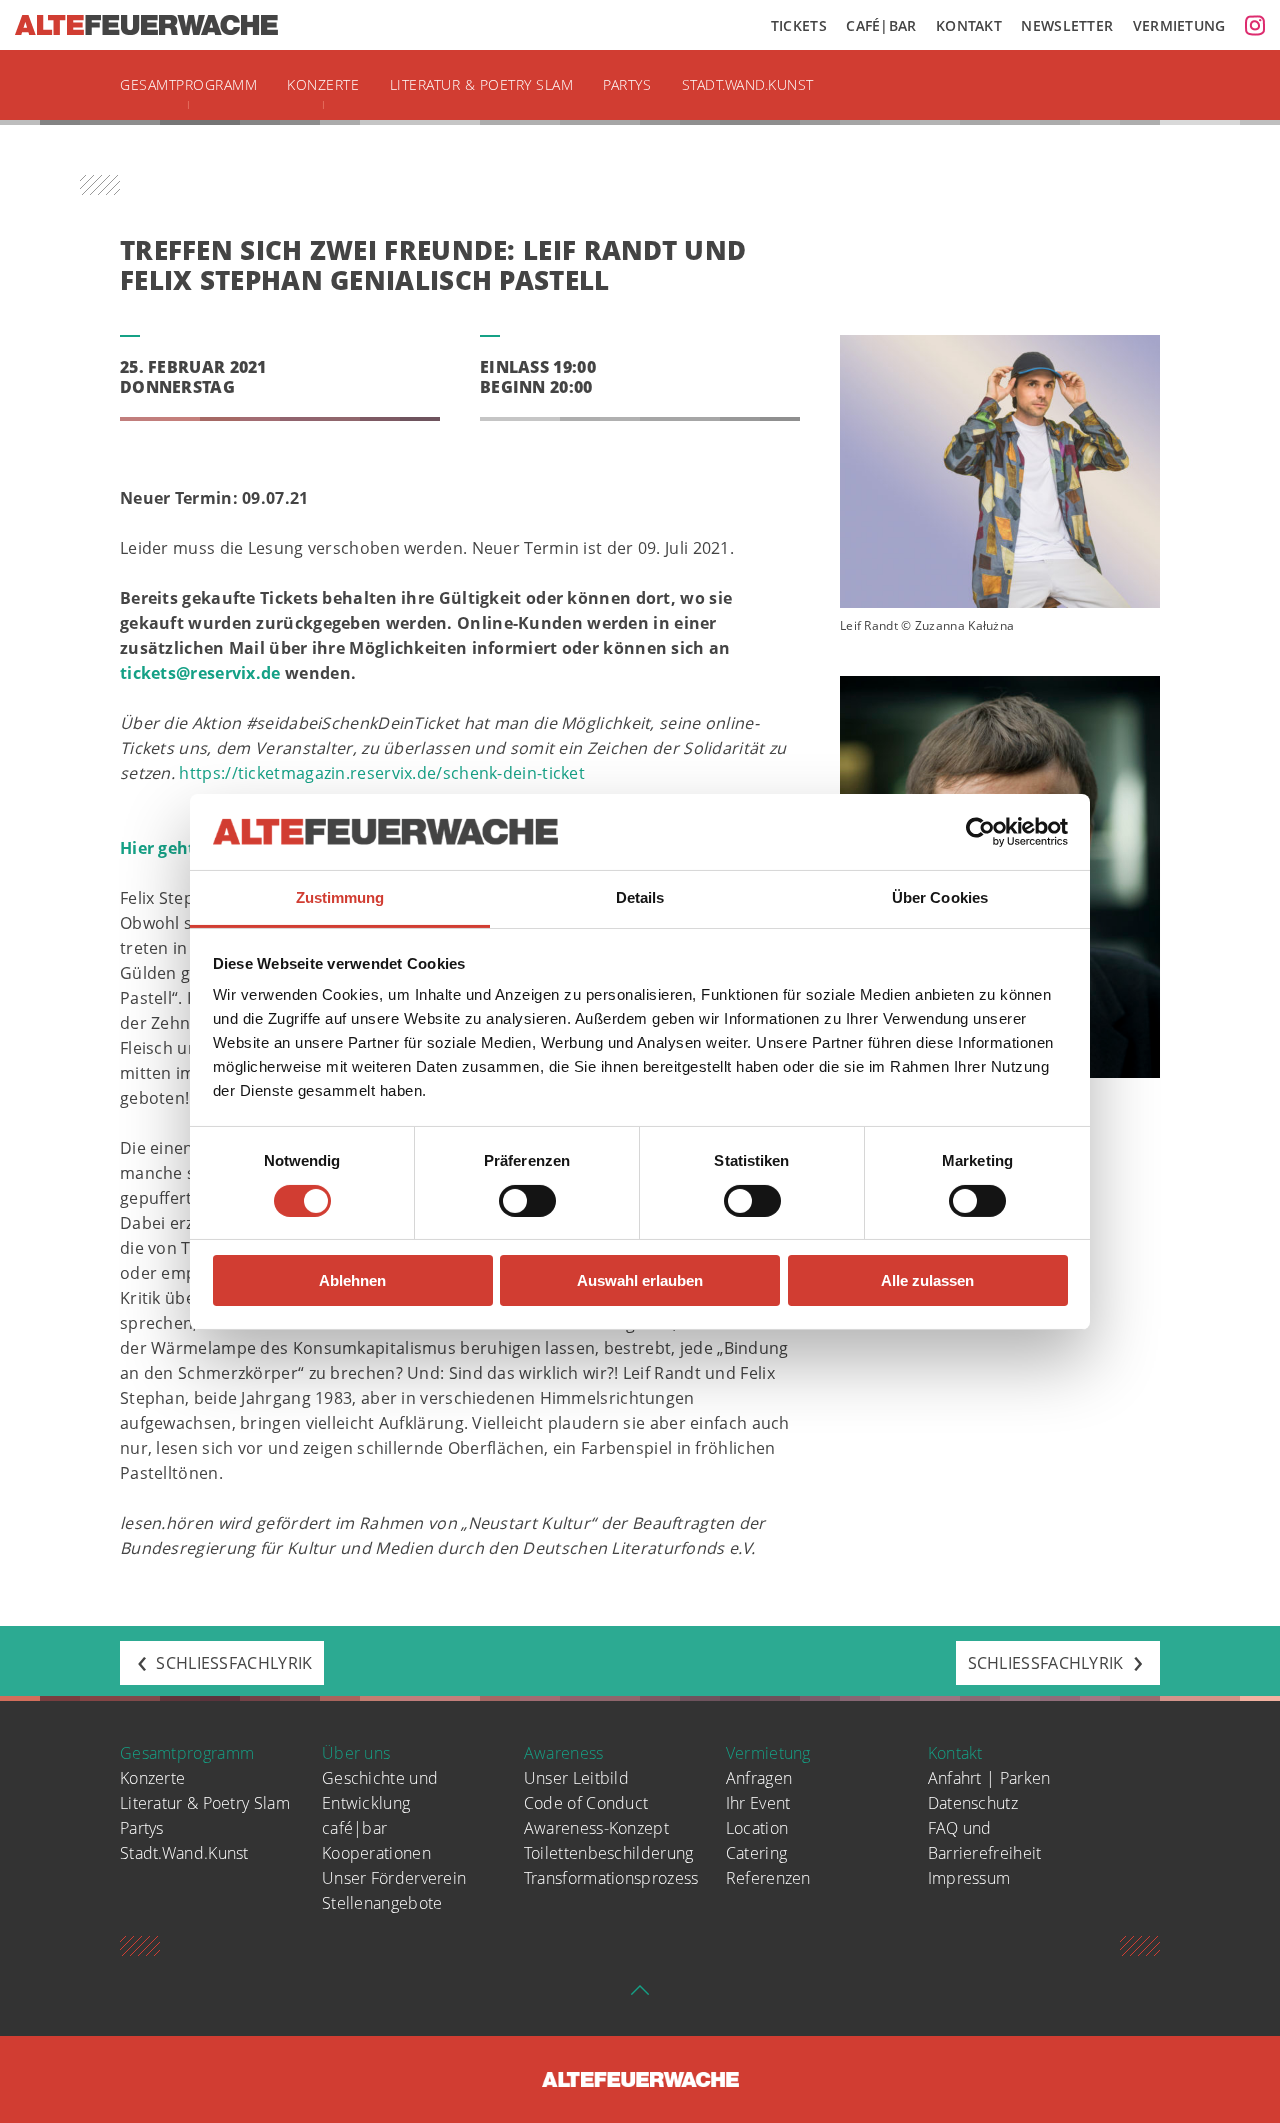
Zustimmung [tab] (340, 897)
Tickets (799, 25)
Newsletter (1067, 25)
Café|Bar (881, 25)
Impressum (969, 1878)
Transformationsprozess (611, 1878)
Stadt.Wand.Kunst (748, 84)
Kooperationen (376, 1853)
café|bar (354, 1828)
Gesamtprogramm (188, 84)
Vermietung (1179, 25)
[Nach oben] (640, 1996)
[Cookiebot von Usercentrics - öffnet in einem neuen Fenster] (980, 832)
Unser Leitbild (576, 1778)
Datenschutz (973, 1803)
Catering (756, 1853)
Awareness (564, 1753)
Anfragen (759, 1778)
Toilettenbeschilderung (609, 1853)
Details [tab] (640, 897)
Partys (627, 84)
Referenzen (768, 1878)
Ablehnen (352, 1280)
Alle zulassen (927, 1280)
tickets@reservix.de (200, 673)
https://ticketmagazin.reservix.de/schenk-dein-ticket (382, 773)
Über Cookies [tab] (940, 897)
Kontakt (969, 25)
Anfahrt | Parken (989, 1778)
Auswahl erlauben (640, 1280)
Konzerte (323, 84)
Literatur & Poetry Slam (482, 84)
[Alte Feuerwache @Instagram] (1255, 25)
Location (757, 1828)
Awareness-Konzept (596, 1828)
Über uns (356, 1753)
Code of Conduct (586, 1803)
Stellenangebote (382, 1903)
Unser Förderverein (394, 1878)
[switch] (527, 1201)
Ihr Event (758, 1803)
